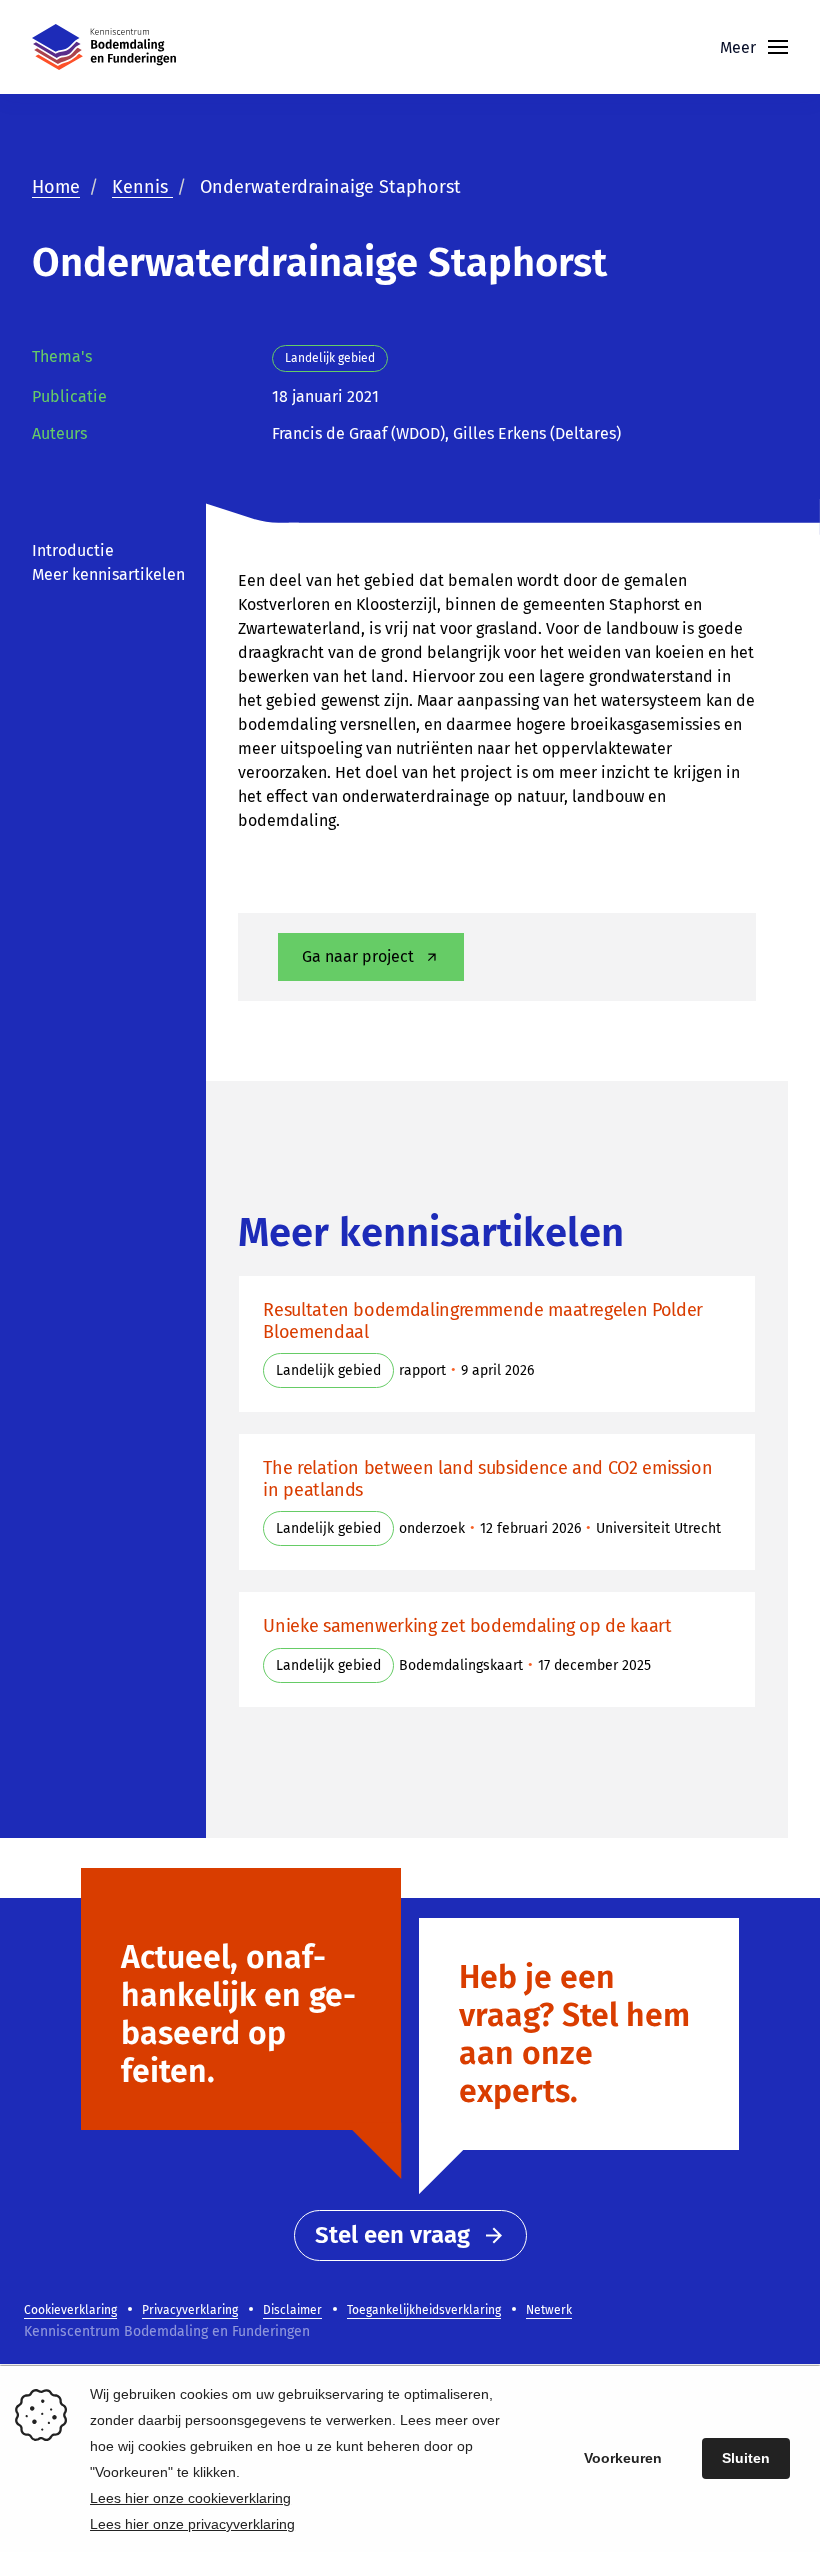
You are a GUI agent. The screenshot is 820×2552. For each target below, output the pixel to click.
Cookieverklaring (70, 2310)
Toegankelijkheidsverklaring (424, 2310)
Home (56, 187)
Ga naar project (358, 956)
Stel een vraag (392, 2235)
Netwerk (549, 2310)
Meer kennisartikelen (108, 574)
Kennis (142, 187)
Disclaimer (292, 2310)
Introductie (73, 550)
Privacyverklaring (190, 2310)
